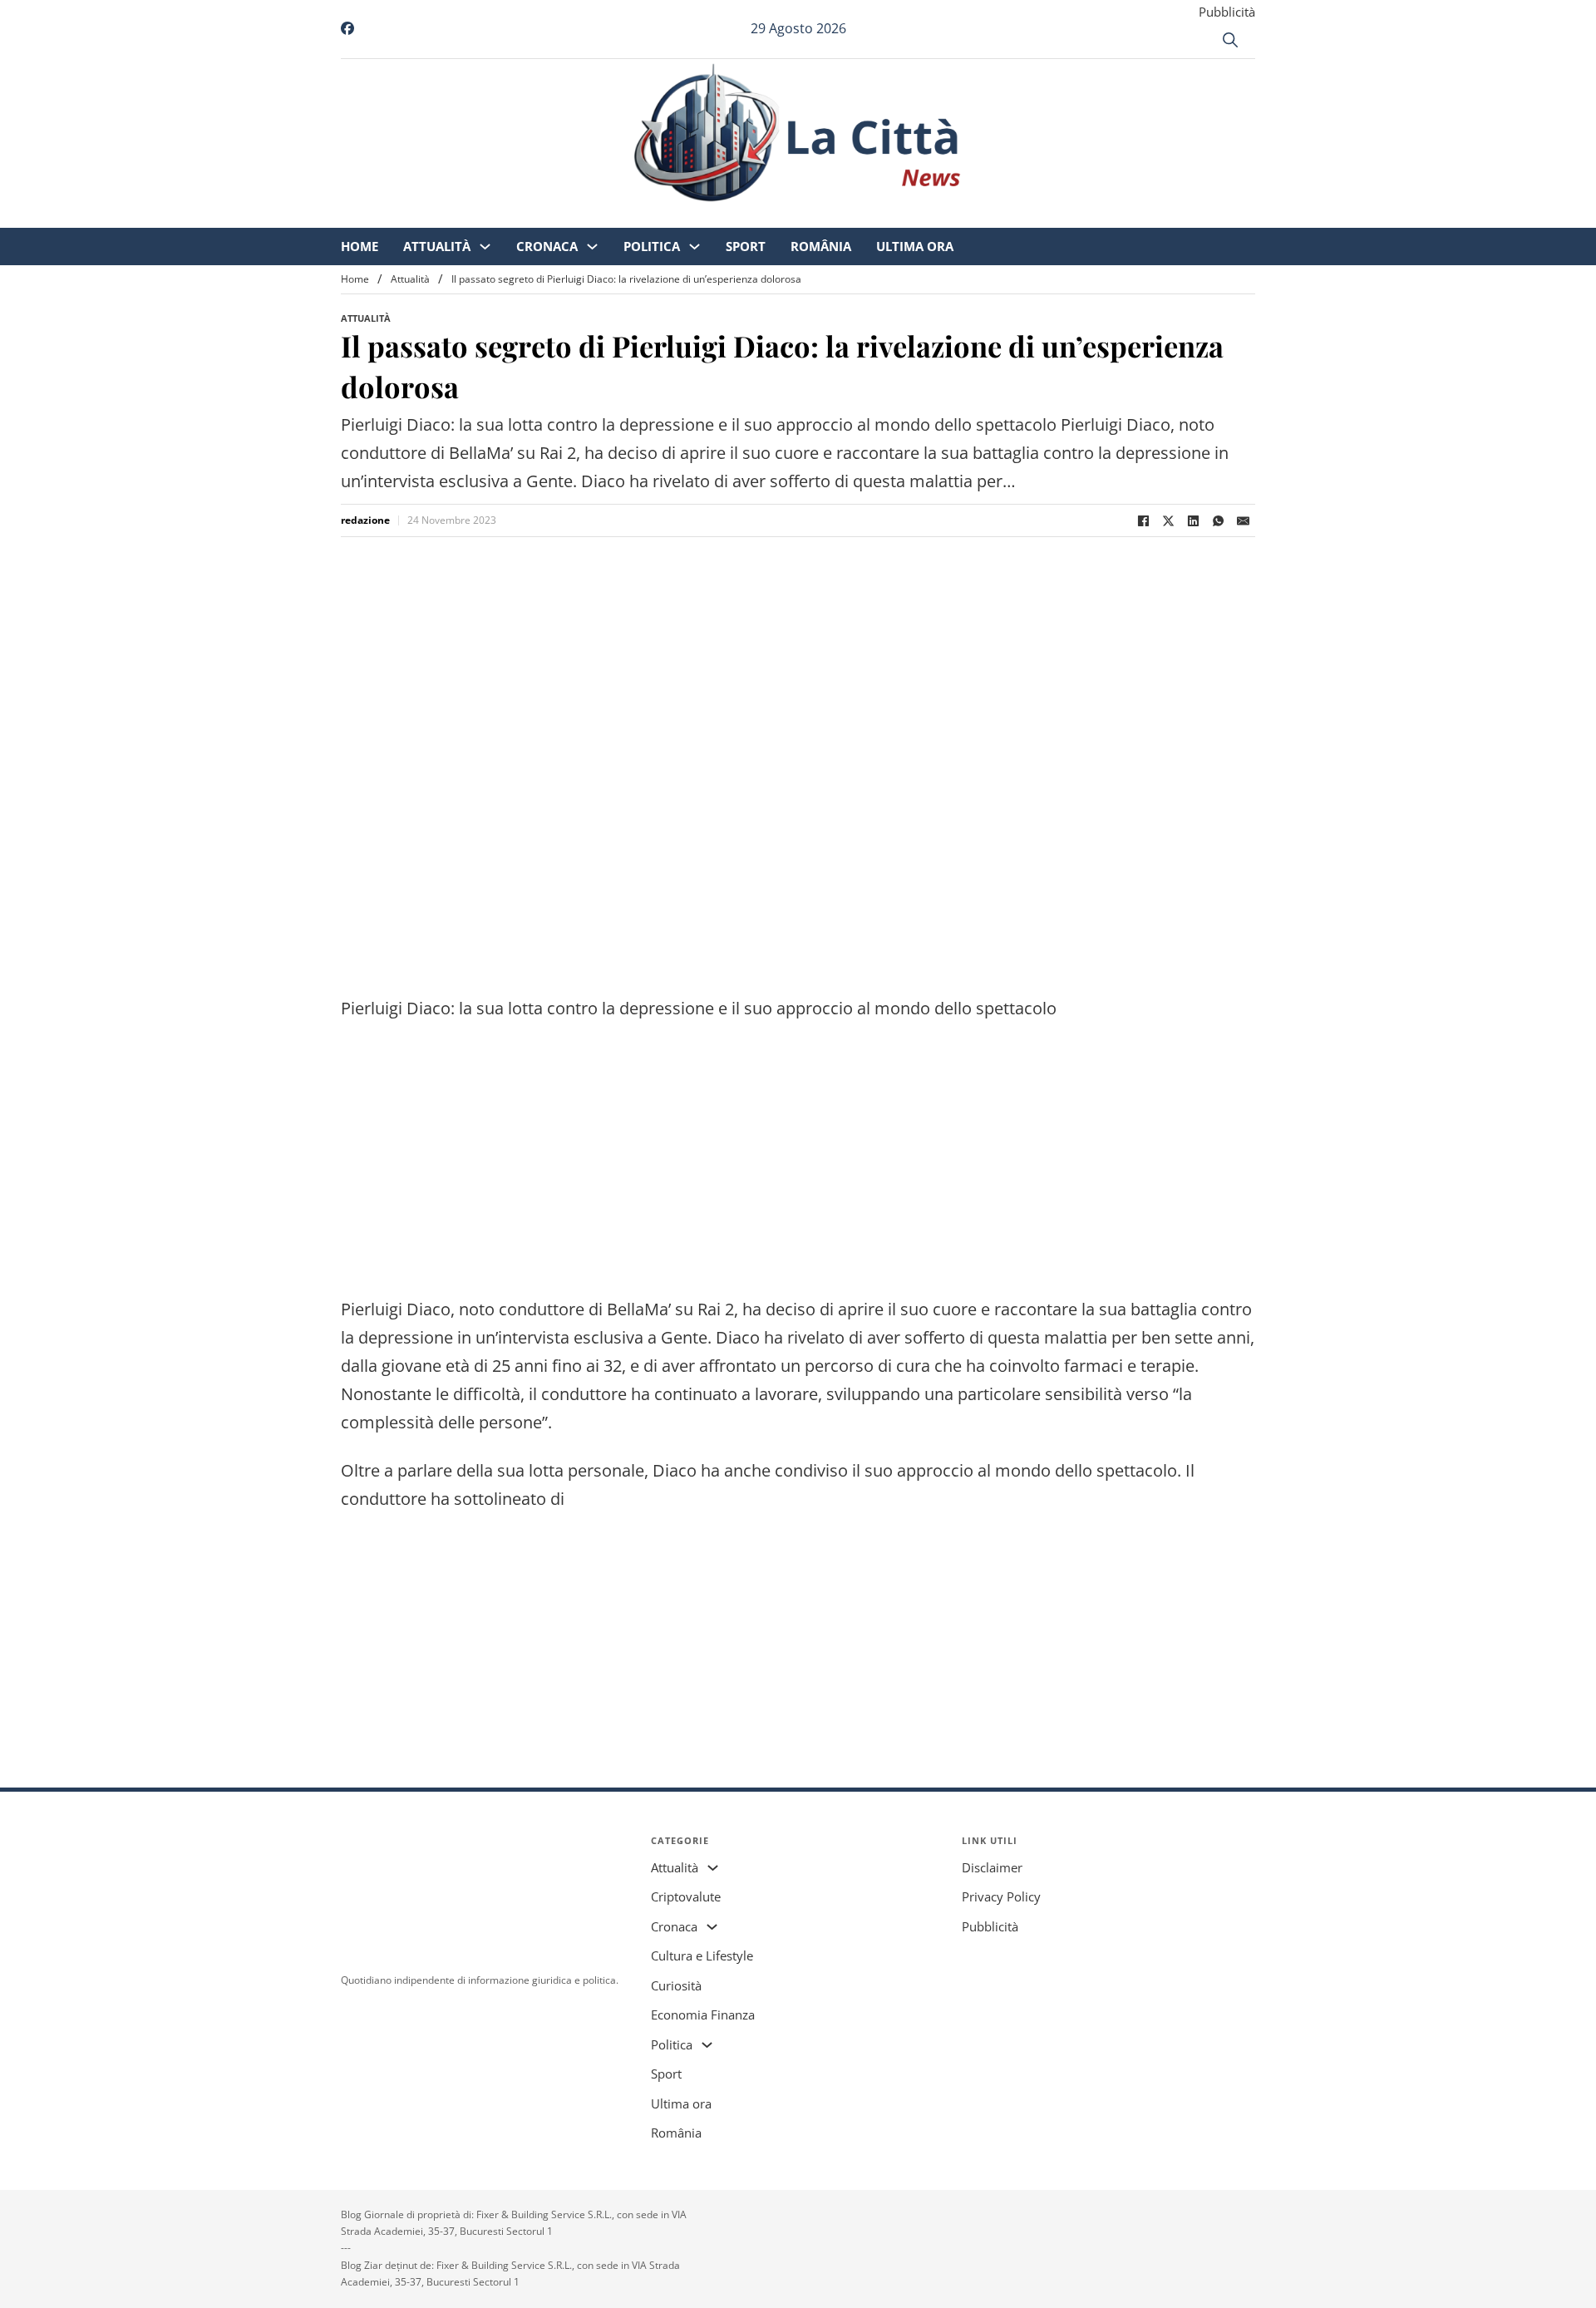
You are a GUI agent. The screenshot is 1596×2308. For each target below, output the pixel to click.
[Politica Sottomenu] (833, 217)
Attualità (576, 216)
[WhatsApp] (1218, 520)
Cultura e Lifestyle (702, 1955)
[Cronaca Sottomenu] (731, 217)
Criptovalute (686, 1896)
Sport (884, 216)
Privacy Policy (1001, 1896)
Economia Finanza (703, 2015)
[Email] (1243, 520)
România (960, 216)
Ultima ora (1054, 216)
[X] (1168, 520)
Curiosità (676, 1985)
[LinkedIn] (1193, 520)
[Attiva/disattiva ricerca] (1230, 40)
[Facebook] (1143, 520)
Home (498, 216)
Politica (791, 216)
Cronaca (686, 216)
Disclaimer (992, 1867)
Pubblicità (1227, 12)
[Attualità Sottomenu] (624, 217)
